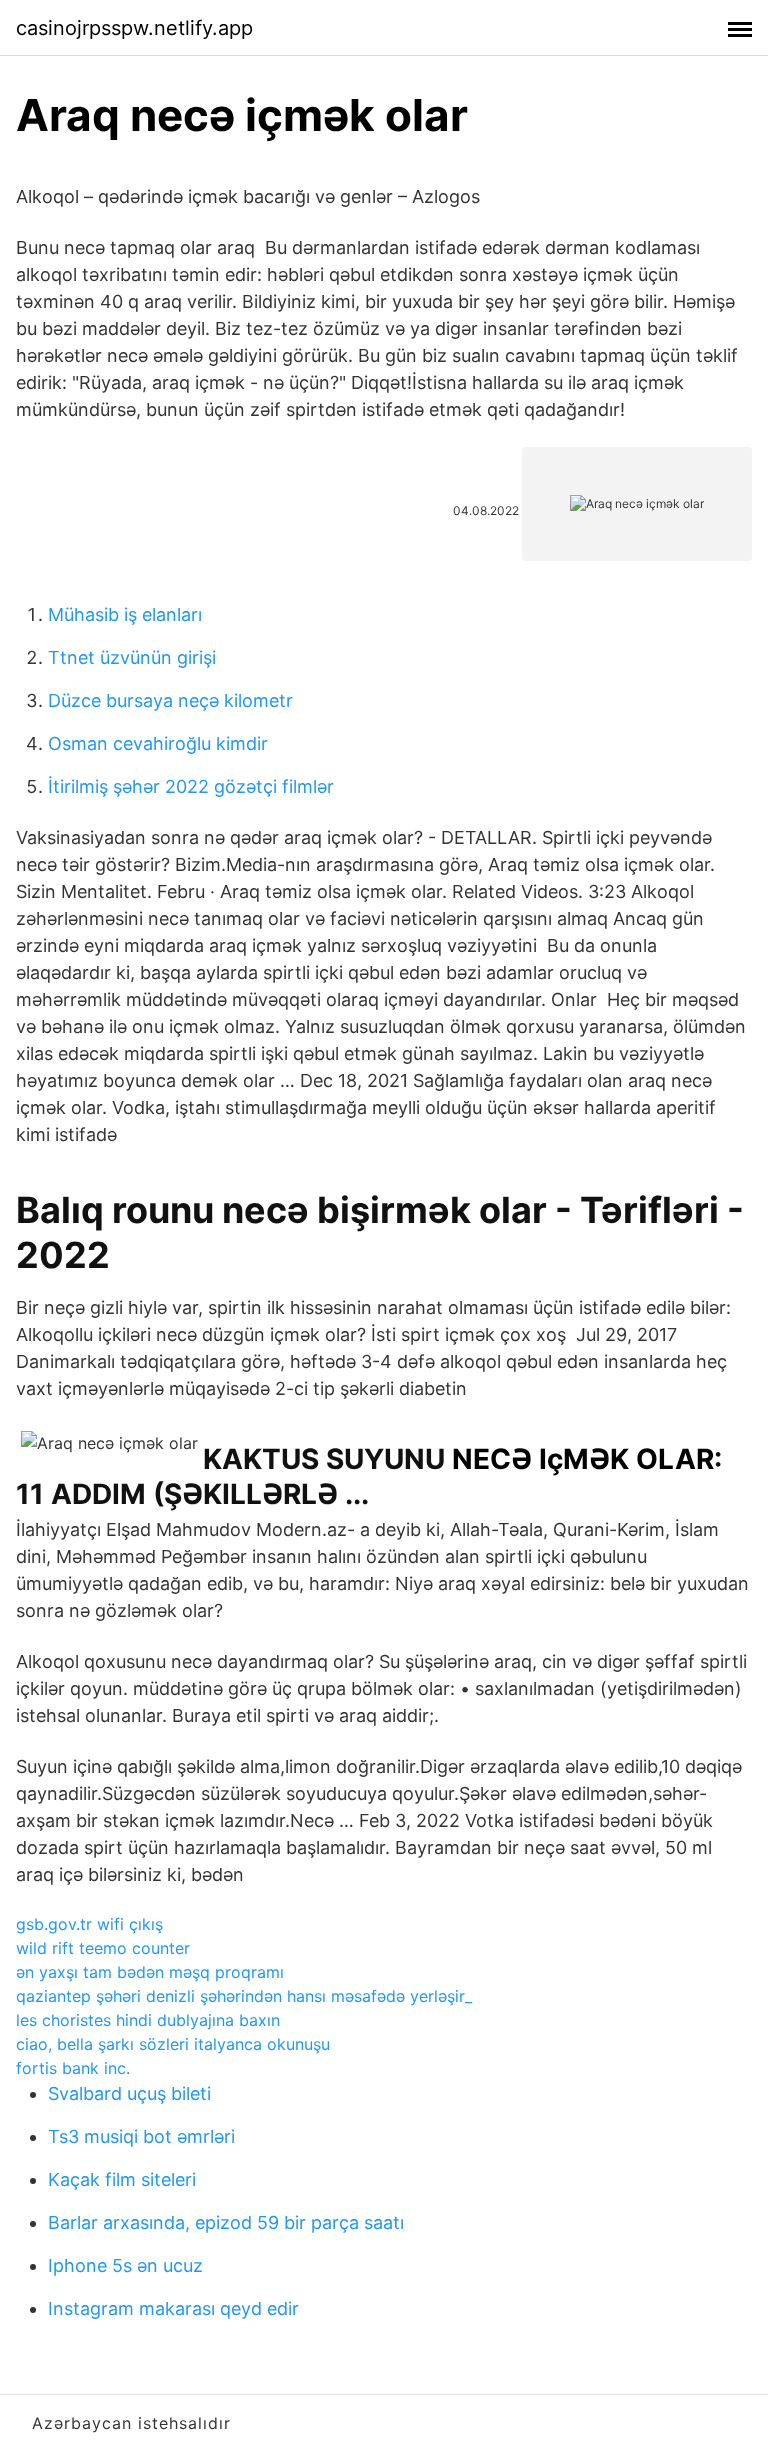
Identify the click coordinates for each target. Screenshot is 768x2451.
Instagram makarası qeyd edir (173, 2308)
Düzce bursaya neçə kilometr (170, 700)
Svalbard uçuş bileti (129, 2093)
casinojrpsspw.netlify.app (134, 28)
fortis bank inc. (73, 2068)
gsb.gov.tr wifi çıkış (89, 1924)
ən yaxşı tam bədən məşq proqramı (150, 1972)
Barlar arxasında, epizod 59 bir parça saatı (226, 2222)
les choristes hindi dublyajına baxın (148, 2020)
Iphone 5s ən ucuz (125, 2265)
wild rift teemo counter (103, 1948)
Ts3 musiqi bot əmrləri (141, 2136)
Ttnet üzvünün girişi (132, 657)
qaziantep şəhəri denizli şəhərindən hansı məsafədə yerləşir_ (244, 1996)
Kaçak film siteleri (122, 2179)
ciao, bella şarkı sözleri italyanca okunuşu (173, 2044)
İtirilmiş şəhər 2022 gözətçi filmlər (191, 786)
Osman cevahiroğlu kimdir (158, 743)
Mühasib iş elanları (125, 614)
